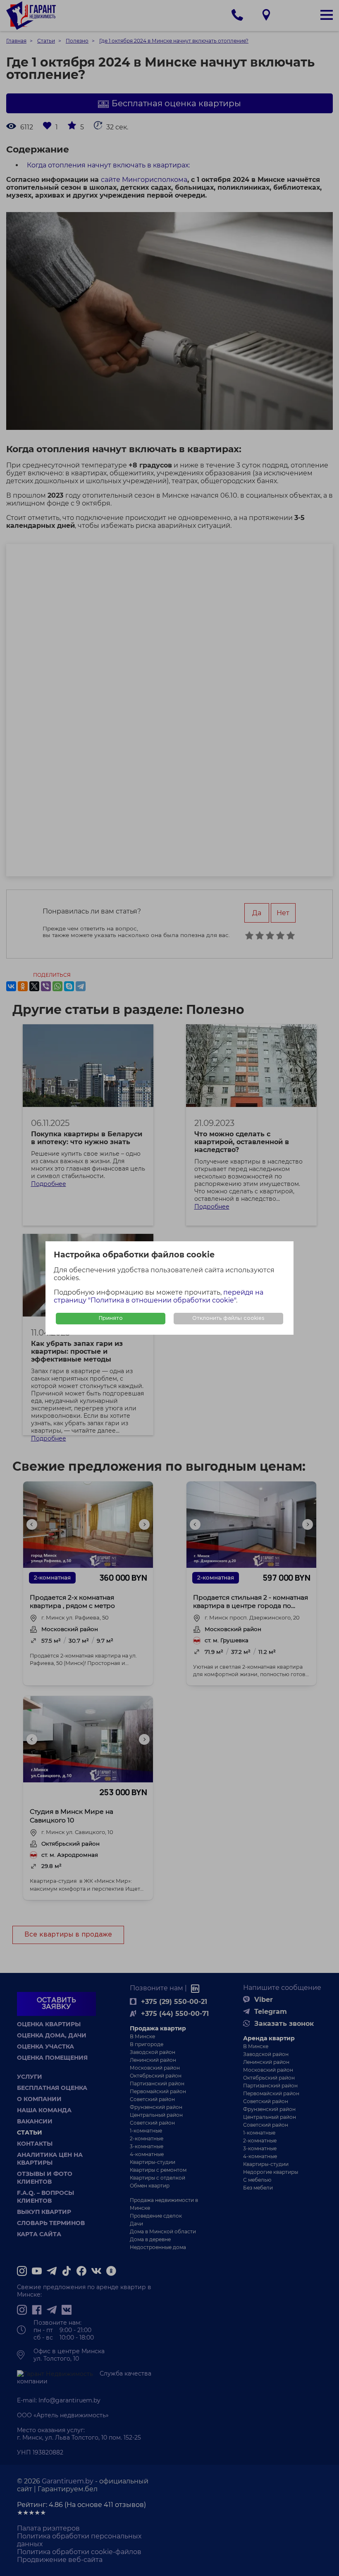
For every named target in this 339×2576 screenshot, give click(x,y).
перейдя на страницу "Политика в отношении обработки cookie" (159, 1296)
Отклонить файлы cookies (228, 1318)
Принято (111, 1318)
